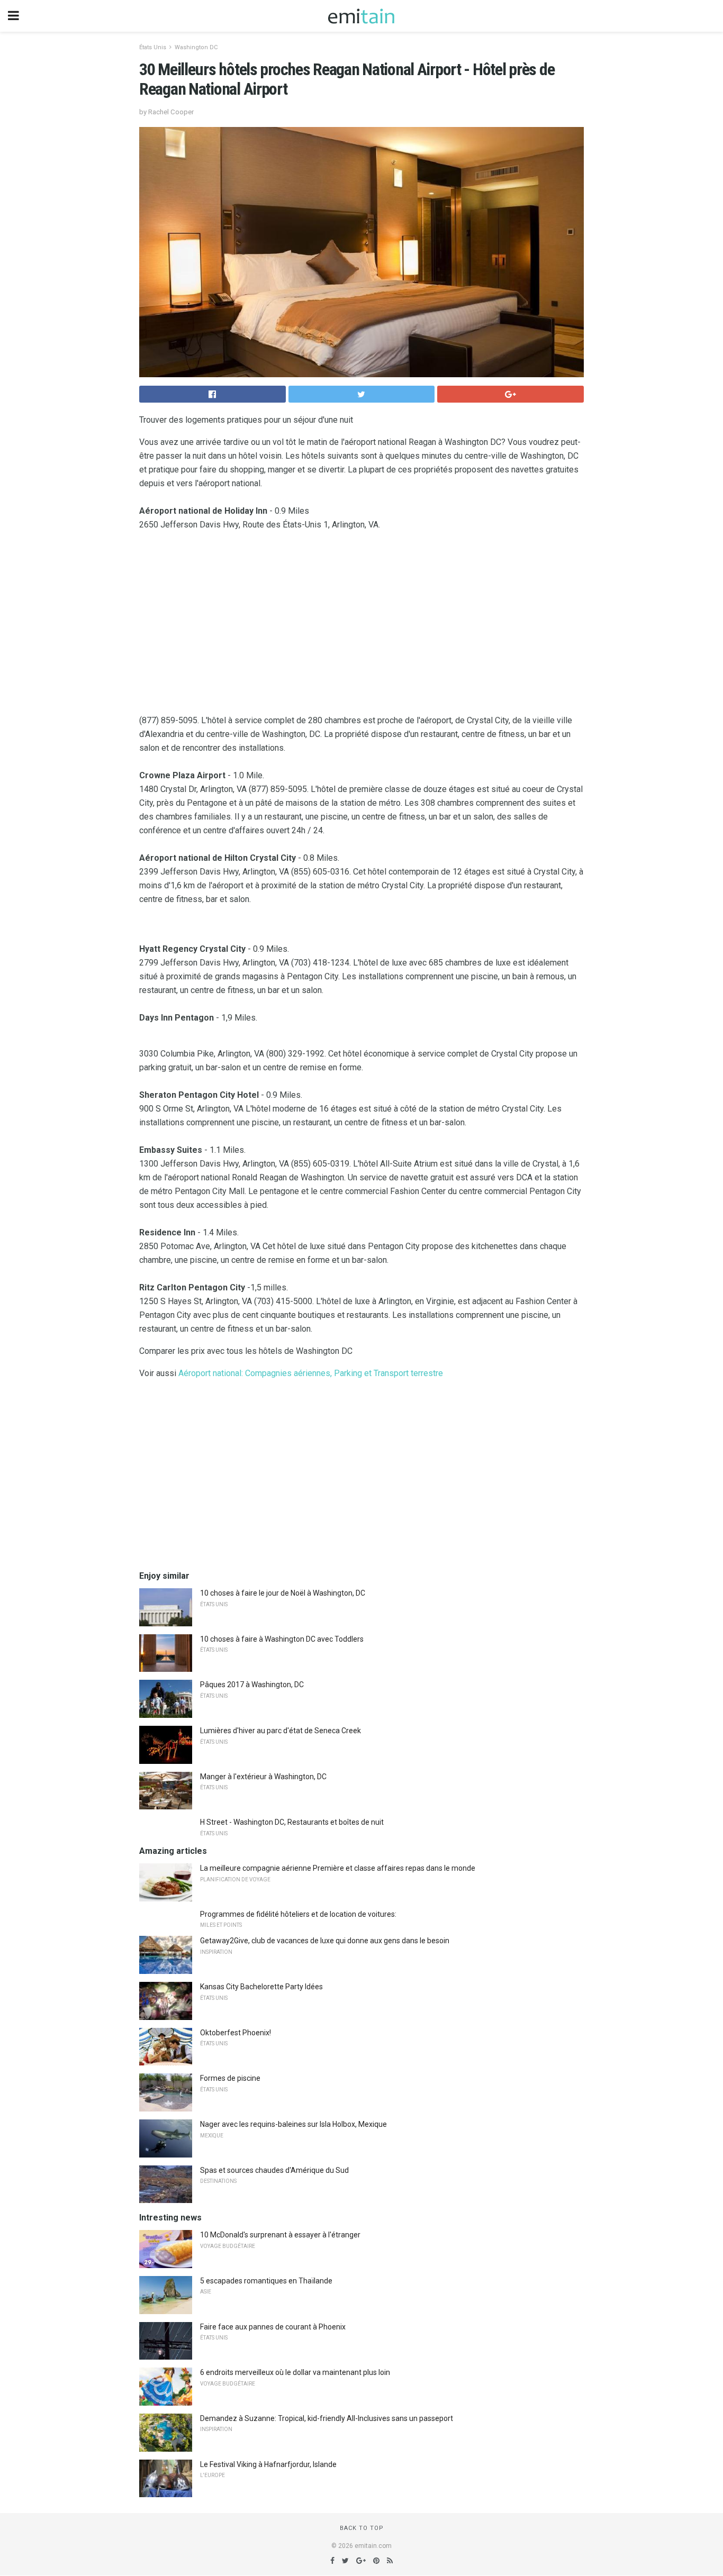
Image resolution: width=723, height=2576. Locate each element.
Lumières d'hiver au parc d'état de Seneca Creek (281, 1731)
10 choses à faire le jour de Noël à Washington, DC (283, 1593)
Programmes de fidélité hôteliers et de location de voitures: (298, 1914)
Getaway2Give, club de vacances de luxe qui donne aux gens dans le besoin (325, 1941)
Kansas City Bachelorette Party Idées (261, 1987)
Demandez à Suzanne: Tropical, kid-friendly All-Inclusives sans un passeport (327, 2418)
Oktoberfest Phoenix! (236, 2033)
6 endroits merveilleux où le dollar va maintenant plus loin (295, 2372)
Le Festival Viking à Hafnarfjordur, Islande (268, 2464)
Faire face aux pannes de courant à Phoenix (273, 2327)
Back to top (362, 2528)
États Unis (153, 47)
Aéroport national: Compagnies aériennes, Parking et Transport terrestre (311, 1373)
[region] (361, 625)
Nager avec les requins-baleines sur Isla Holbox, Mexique (293, 2124)
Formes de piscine (230, 2078)
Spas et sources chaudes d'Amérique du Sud (274, 2170)
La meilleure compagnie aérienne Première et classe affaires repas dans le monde (338, 1868)
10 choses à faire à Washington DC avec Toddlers (282, 1639)
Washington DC (196, 47)
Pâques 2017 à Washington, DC (252, 1685)
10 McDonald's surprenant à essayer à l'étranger (280, 2235)
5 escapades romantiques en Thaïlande (266, 2281)
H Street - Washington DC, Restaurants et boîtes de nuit (292, 1822)
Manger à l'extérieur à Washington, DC (263, 1777)
